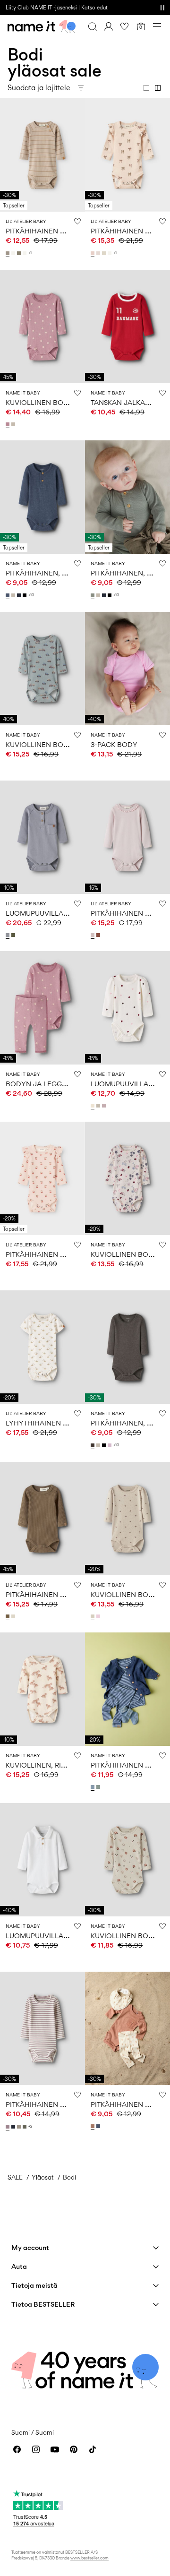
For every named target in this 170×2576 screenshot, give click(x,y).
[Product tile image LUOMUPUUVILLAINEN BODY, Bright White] (42, 1860)
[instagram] (36, 2449)
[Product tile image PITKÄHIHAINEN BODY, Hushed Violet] (127, 837)
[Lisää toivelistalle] (77, 221)
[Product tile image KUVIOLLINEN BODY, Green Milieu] (42, 669)
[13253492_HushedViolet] (93, 935)
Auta (19, 2266)
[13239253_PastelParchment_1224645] (99, 253)
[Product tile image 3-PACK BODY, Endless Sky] (127, 669)
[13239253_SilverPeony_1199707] (93, 253)
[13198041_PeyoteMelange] (14, 595)
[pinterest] (74, 2449)
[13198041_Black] (25, 595)
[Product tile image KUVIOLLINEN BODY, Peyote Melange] (127, 1178)
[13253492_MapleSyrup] (99, 935)
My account (30, 2247)
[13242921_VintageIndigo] (99, 2126)
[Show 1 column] (146, 88)
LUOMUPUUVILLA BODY (46, 913)
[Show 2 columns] (158, 88)
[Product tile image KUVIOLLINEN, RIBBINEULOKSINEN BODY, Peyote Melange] (42, 1689)
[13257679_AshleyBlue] (93, 1787)
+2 (30, 2126)
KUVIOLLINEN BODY (39, 402)
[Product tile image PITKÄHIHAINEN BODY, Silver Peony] (127, 155)
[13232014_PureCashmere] (8, 253)
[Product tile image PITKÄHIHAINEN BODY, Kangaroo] (42, 1519)
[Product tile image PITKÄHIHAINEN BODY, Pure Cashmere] (42, 155)
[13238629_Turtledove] (14, 1616)
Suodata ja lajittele (39, 88)
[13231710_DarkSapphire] (14, 2127)
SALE (15, 2177)
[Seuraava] (8, 163)
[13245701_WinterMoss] (14, 935)
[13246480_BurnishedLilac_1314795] (105, 1106)
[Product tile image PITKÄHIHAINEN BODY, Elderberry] (42, 2028)
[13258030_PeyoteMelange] (14, 424)
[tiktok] (93, 2449)
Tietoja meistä (34, 2285)
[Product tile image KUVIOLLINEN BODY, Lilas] (42, 326)
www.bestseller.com (89, 2558)
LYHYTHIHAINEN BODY (44, 1423)
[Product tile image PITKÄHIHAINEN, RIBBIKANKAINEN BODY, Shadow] (127, 497)
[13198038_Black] (105, 1445)
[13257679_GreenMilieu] (99, 1787)
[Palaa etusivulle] (42, 26)
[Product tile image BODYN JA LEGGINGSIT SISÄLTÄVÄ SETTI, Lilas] (42, 1008)
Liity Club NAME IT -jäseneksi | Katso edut (57, 8)
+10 (31, 595)
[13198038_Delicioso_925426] (93, 1445)
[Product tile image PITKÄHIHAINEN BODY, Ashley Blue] (127, 1689)
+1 (30, 253)
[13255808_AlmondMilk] (93, 1616)
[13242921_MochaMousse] (93, 2126)
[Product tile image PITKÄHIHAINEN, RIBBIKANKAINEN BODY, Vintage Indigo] (42, 497)
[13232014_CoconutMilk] (14, 253)
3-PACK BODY (114, 744)
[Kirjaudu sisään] (109, 26)
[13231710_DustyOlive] (25, 2127)
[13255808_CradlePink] (99, 1616)
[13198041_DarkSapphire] (20, 595)
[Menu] (157, 26)
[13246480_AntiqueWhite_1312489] (93, 1106)
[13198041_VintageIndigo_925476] (8, 595)
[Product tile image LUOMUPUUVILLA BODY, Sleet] (42, 837)
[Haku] (93, 26)
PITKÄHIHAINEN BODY (43, 231)
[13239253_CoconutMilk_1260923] (110, 253)
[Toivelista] (125, 26)
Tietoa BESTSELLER (43, 2304)
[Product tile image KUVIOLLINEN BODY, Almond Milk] (127, 1519)
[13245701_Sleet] (8, 935)
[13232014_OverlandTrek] (20, 253)
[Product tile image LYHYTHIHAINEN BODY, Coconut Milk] (42, 1347)
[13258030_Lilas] (8, 424)
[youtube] (55, 2449)
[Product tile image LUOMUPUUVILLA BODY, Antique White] (127, 1008)
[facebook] (17, 2449)
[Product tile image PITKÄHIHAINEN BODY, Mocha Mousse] (127, 2028)
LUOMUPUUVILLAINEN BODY (54, 1936)
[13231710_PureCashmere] (20, 2127)
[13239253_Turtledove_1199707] (105, 253)
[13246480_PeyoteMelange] (99, 1106)
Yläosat (43, 2177)
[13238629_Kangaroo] (8, 1616)
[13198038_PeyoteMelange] (99, 1445)
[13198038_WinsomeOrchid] (110, 1445)
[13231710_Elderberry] (8, 2127)
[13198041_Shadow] (93, 595)
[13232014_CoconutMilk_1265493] (25, 253)
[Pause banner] (162, 8)
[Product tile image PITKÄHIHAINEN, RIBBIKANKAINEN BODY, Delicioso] (127, 1347)
